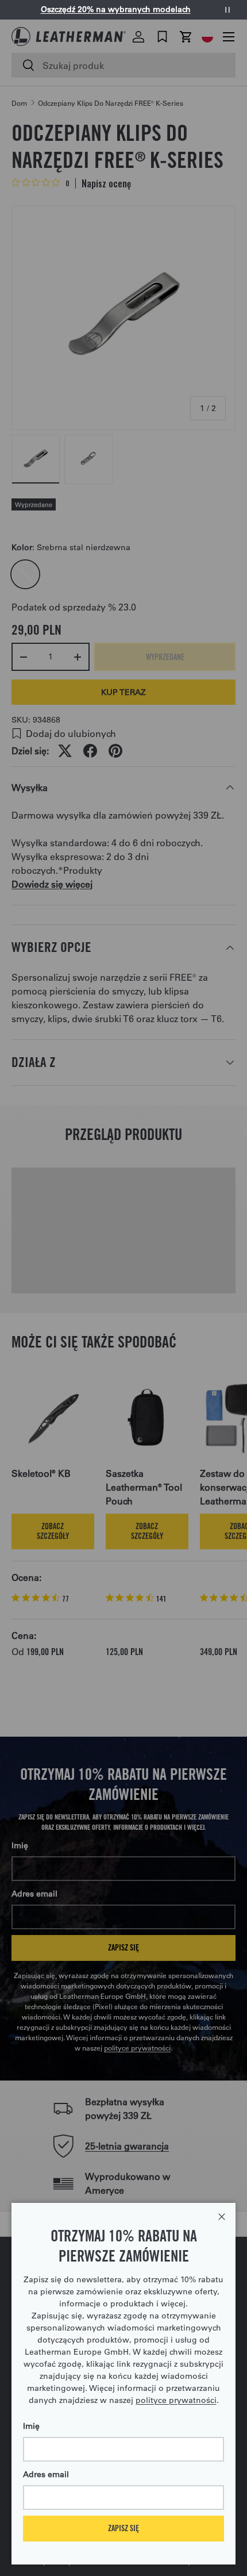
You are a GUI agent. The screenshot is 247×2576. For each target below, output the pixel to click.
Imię (31, 2426)
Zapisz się (123, 2528)
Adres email (46, 2474)
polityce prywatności (176, 2400)
